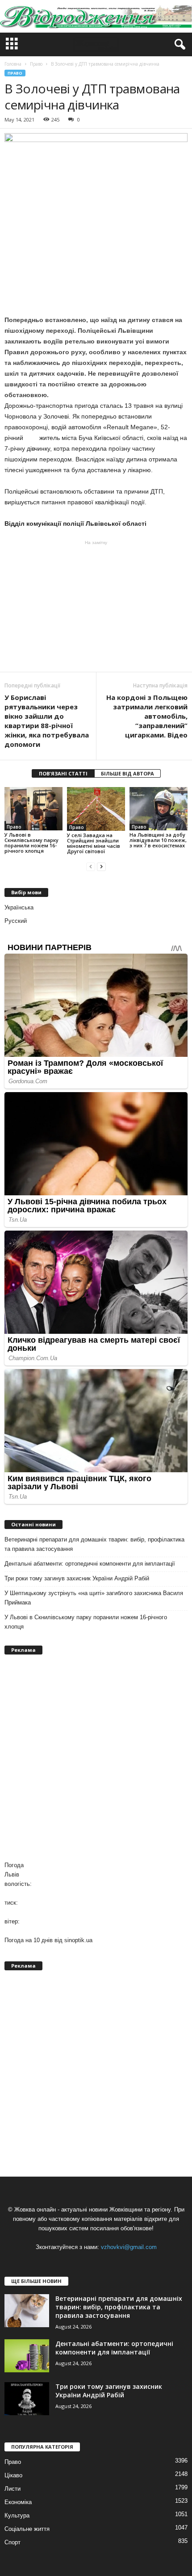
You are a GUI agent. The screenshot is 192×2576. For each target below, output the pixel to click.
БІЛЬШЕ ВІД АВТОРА (127, 773)
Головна (13, 64)
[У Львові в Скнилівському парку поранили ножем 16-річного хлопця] (33, 809)
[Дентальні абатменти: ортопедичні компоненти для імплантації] (27, 2356)
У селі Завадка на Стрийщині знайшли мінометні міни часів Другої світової (94, 843)
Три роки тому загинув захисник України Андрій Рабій (77, 1578)
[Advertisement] (96, 606)
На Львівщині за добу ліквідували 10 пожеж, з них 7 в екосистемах (158, 840)
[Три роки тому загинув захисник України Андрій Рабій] (27, 2399)
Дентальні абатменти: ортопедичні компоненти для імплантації (90, 1564)
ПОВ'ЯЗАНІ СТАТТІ (63, 773)
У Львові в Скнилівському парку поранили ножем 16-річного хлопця (31, 843)
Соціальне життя (27, 2529)
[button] (178, 45)
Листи (13, 2489)
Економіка (18, 2502)
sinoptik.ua (78, 1940)
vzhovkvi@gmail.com (129, 2247)
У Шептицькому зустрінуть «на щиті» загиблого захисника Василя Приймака (94, 1598)
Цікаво (13, 2475)
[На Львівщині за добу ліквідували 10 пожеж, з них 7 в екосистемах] (159, 809)
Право (15, 73)
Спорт (13, 2542)
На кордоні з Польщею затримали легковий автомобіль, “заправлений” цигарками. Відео (147, 716)
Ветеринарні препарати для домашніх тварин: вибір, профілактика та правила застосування (94, 1544)
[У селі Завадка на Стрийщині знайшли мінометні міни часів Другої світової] (96, 809)
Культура (17, 2515)
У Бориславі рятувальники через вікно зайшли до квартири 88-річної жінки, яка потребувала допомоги (47, 721)
